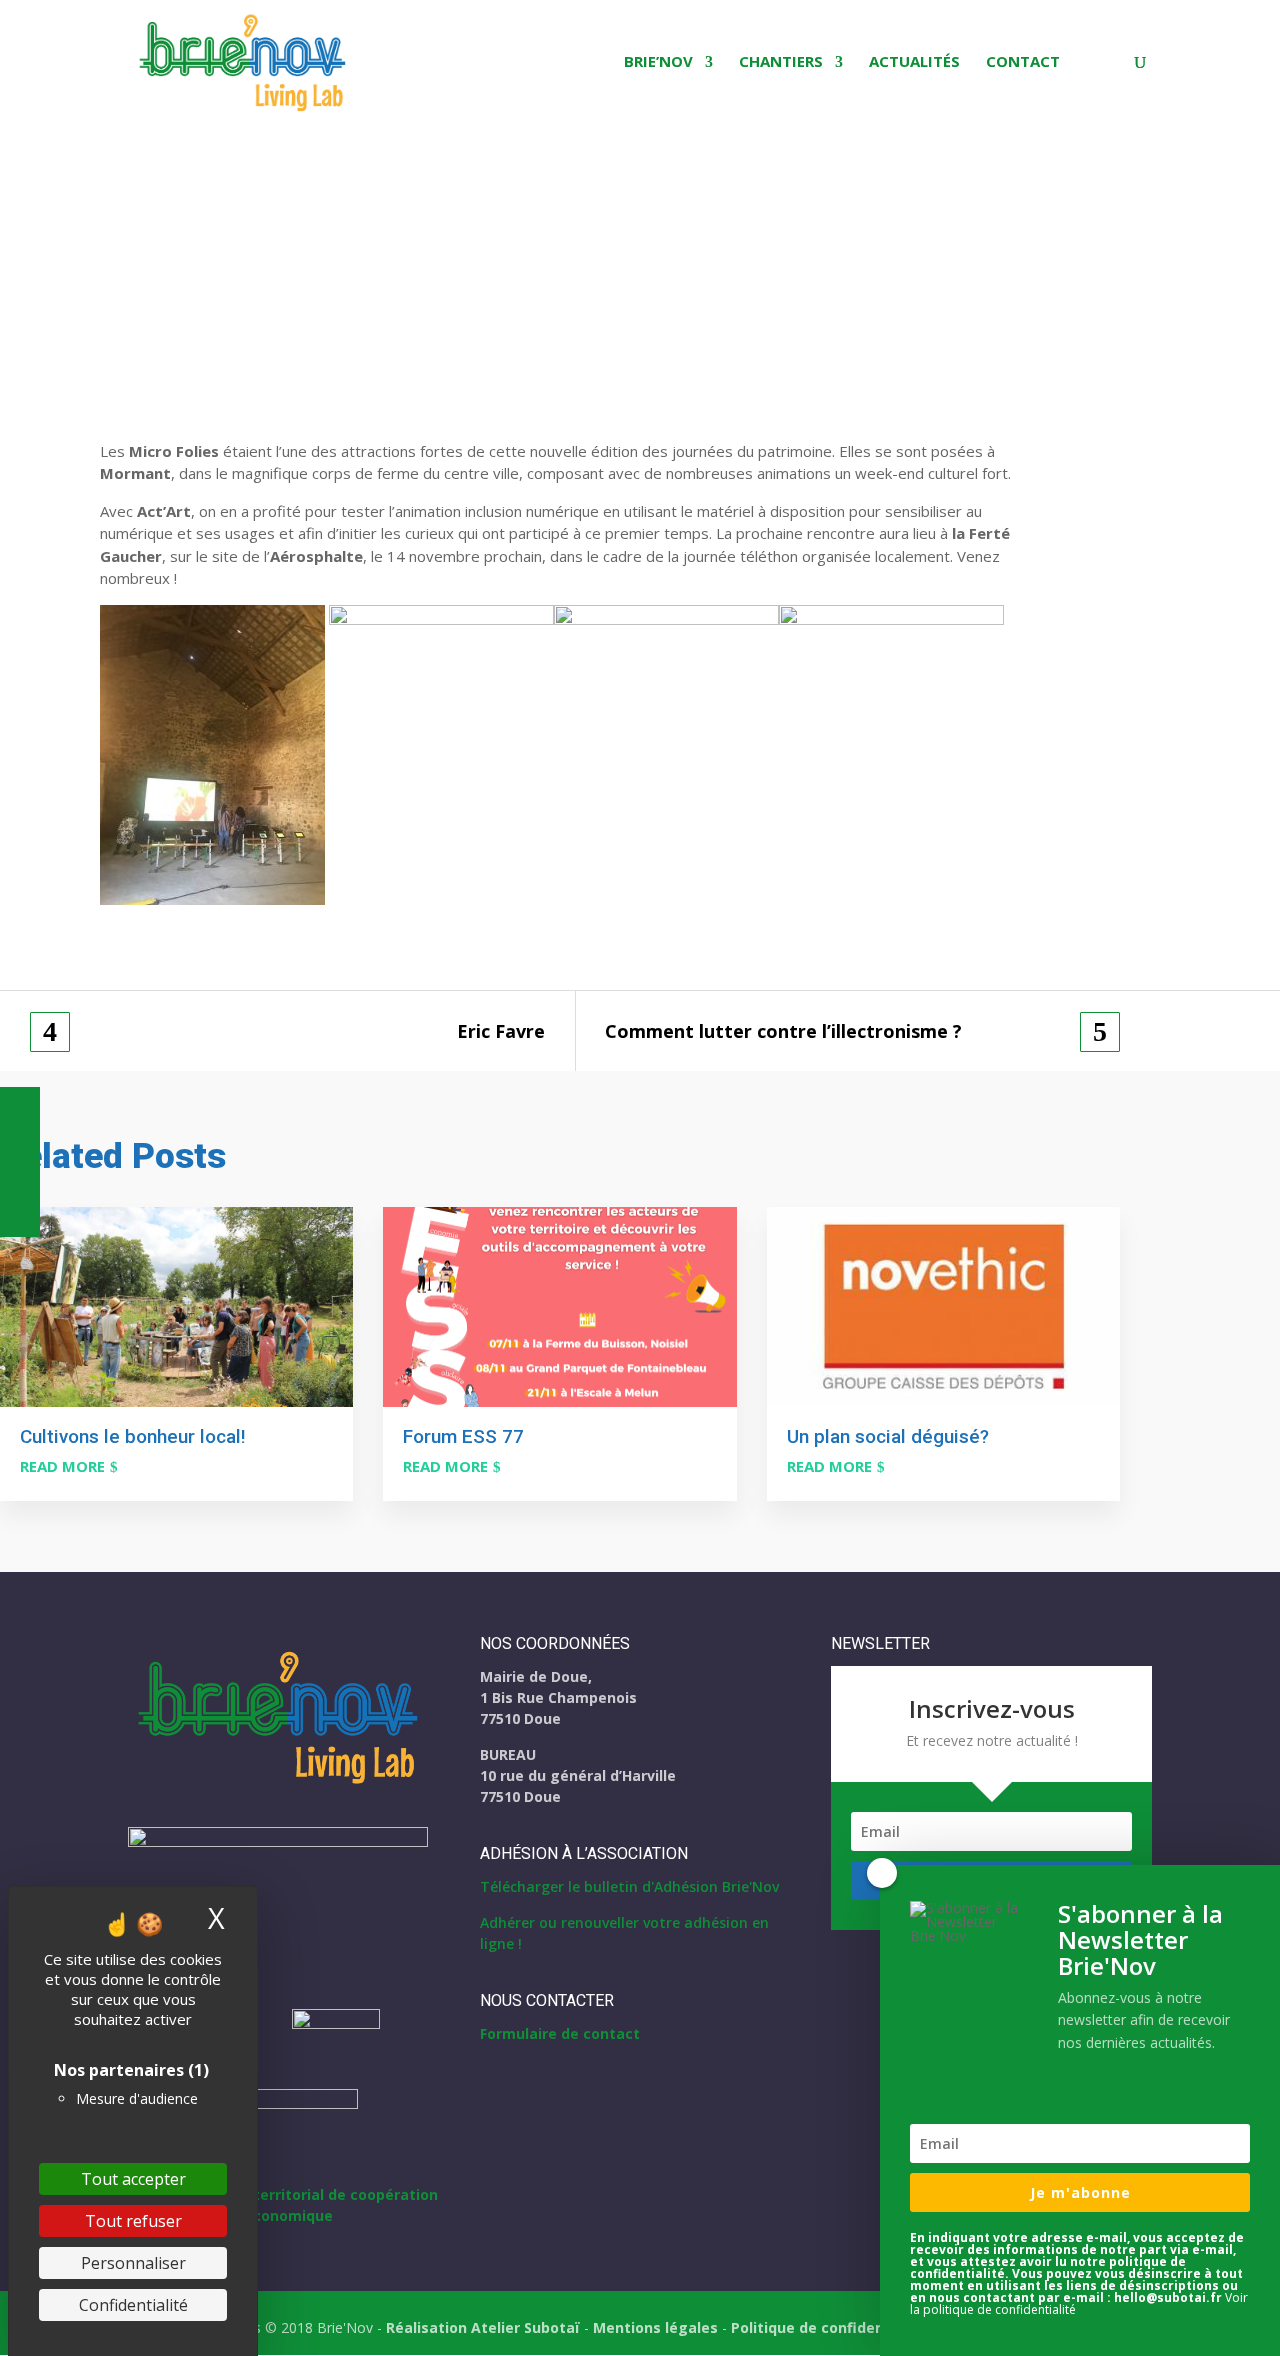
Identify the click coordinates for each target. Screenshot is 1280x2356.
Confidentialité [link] (133, 2305)
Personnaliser (133, 2263)
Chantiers (781, 62)
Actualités (914, 62)
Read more (62, 1466)
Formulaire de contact (560, 2033)
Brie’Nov (658, 62)
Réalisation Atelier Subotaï (483, 2327)
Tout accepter (133, 2179)
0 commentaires (237, 273)
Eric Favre (501, 1031)
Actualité (134, 273)
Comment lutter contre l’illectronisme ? (783, 1031)
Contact (1023, 62)
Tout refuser (133, 2221)
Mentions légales (655, 2327)
